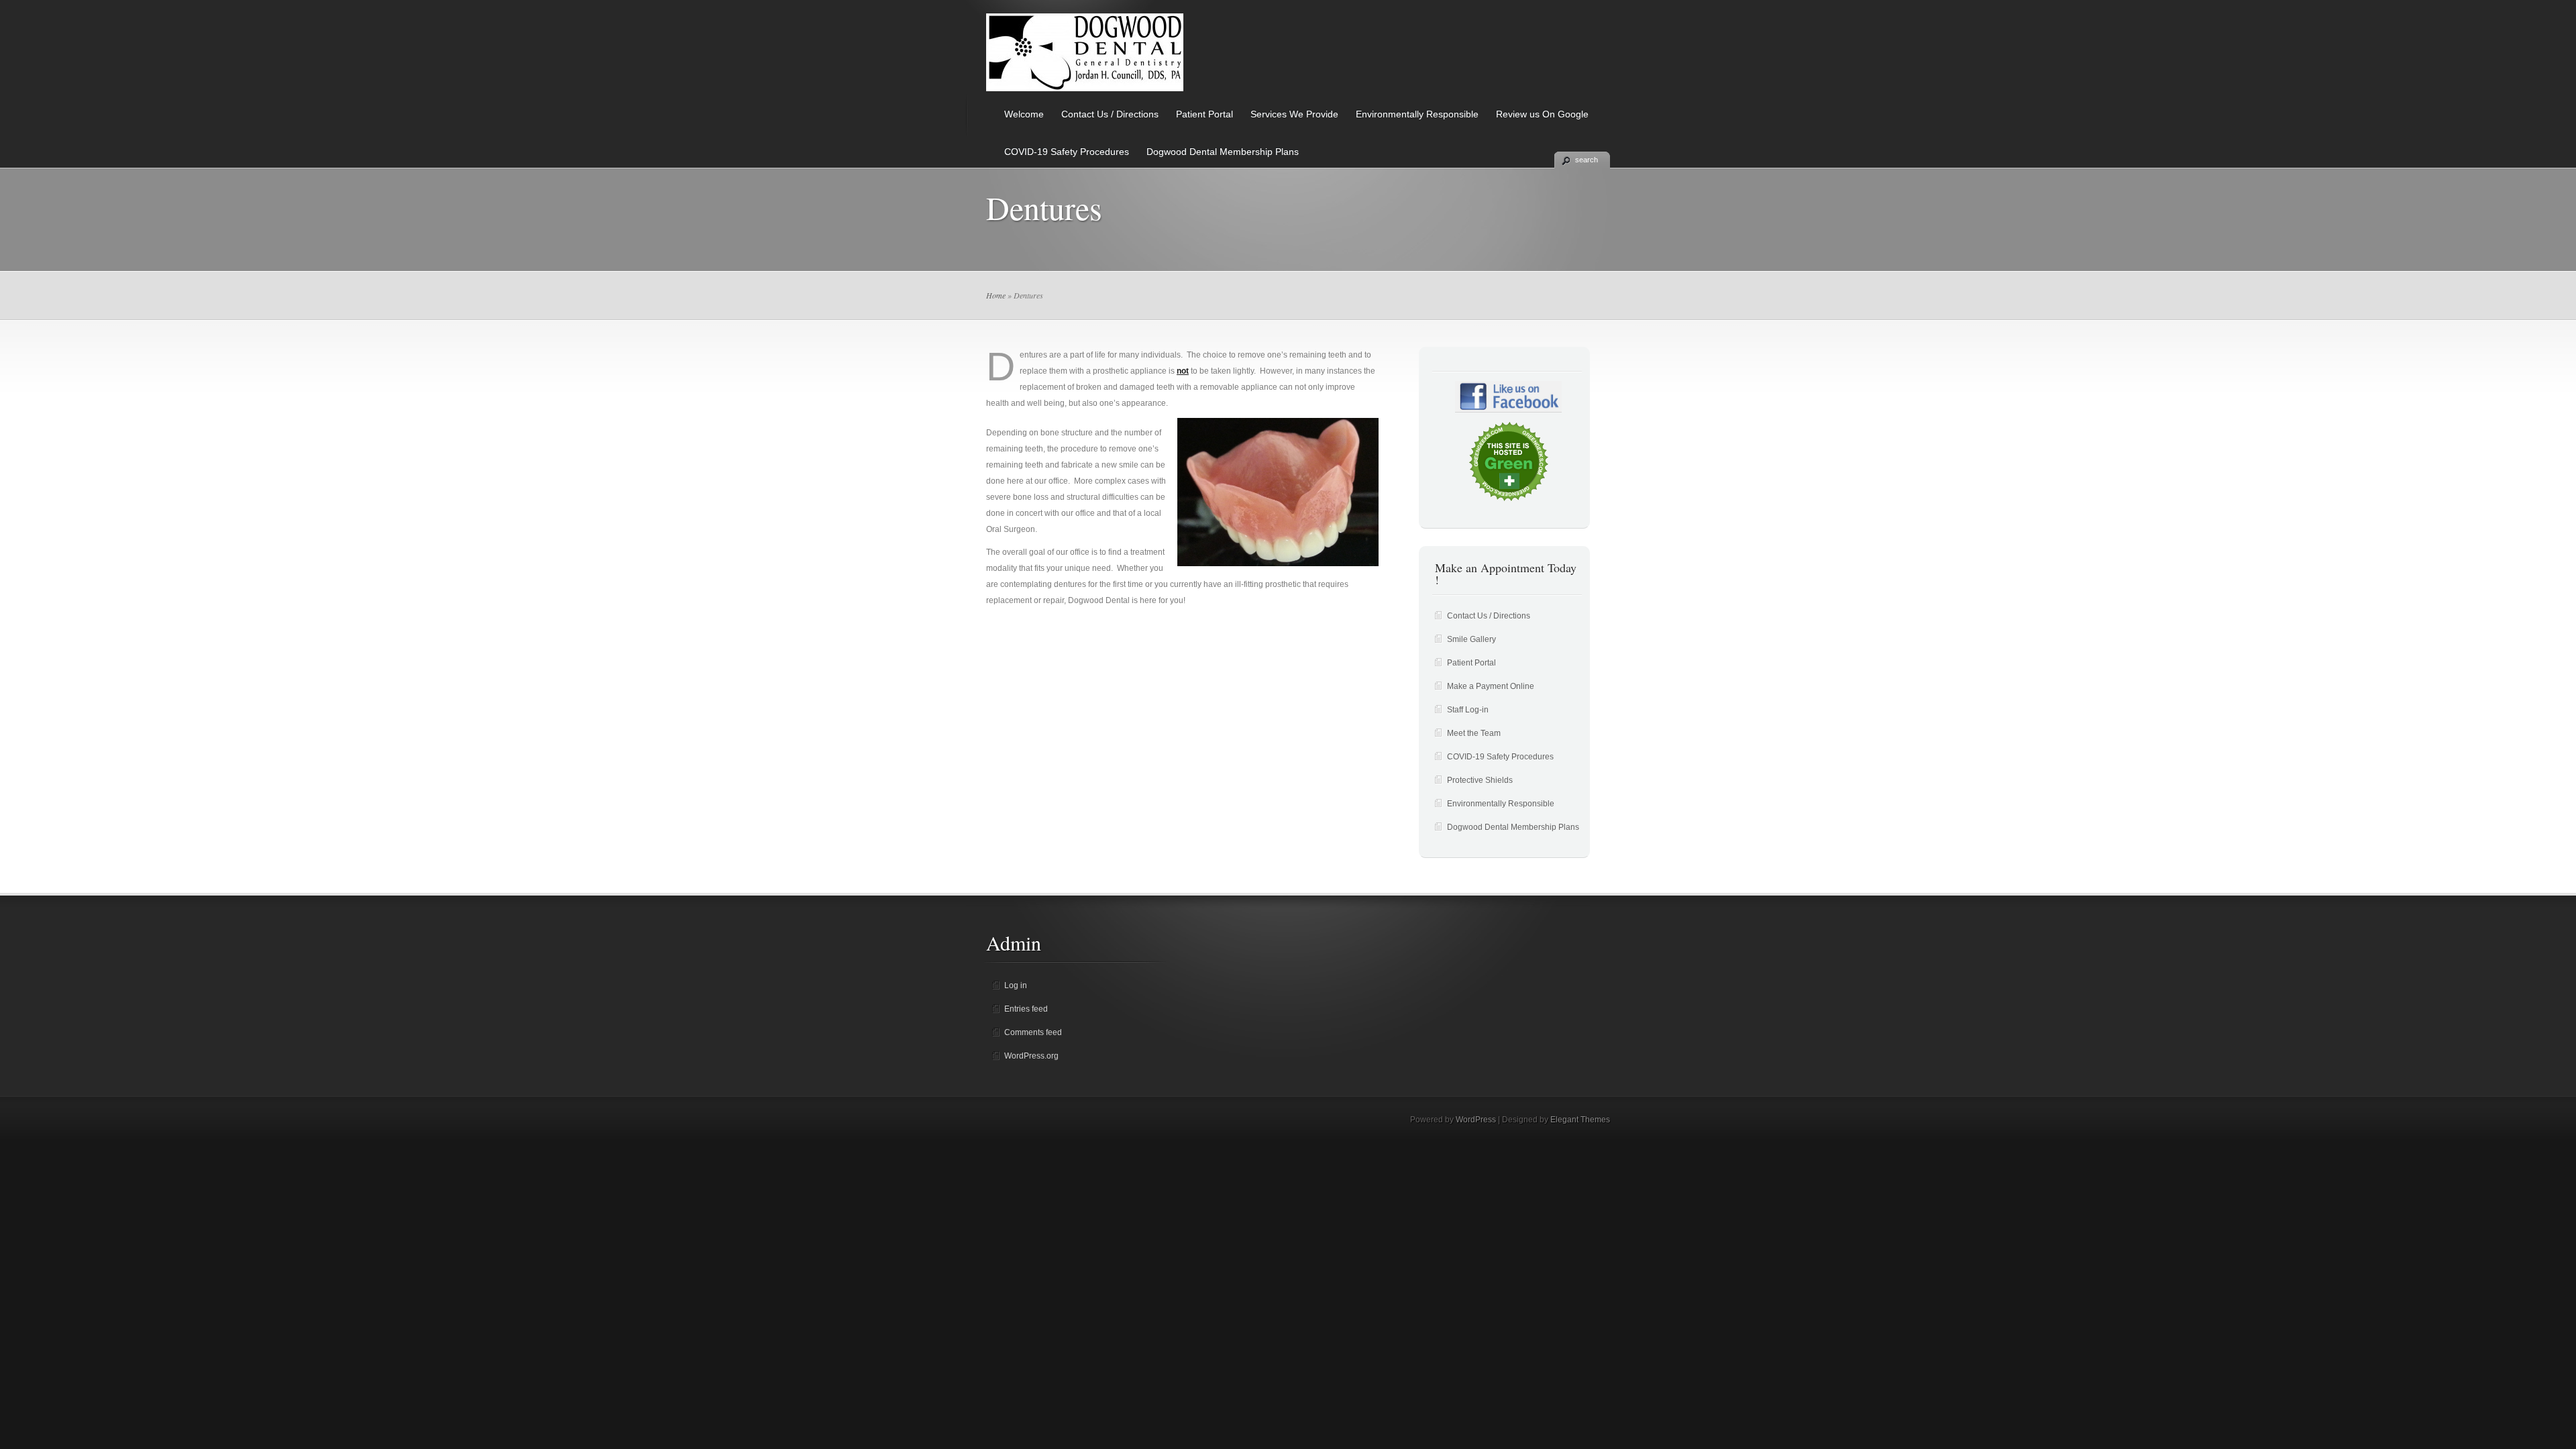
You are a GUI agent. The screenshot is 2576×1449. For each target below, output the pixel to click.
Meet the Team (1474, 733)
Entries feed (1026, 1009)
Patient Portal (1204, 114)
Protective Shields (1480, 780)
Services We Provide (1294, 114)
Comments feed (1033, 1032)
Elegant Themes (1580, 1120)
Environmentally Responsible (1417, 114)
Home (996, 295)
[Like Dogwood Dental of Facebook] (1508, 397)
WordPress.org (1031, 1056)
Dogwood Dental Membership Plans (1223, 152)
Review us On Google (1542, 114)
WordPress (1476, 1120)
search (1587, 160)
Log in (1016, 985)
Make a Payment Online (1491, 686)
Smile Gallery (1471, 639)
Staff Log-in (1468, 710)
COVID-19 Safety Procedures (1067, 152)
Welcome (1024, 114)
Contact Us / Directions (1110, 114)
